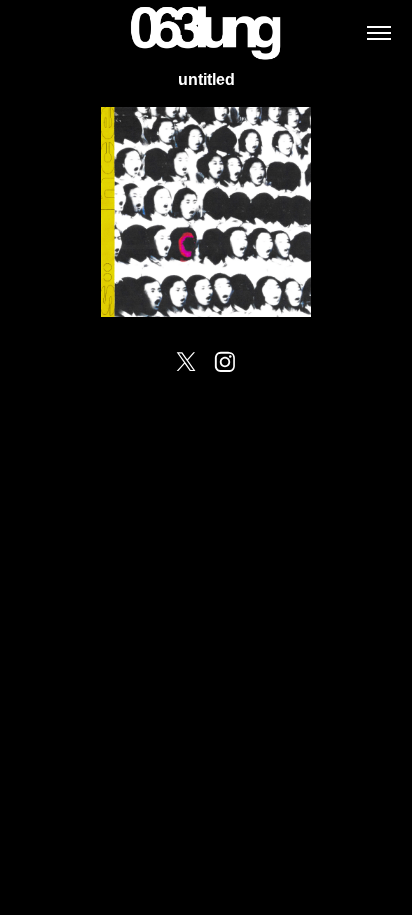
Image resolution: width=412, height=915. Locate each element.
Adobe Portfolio (245, 391)
